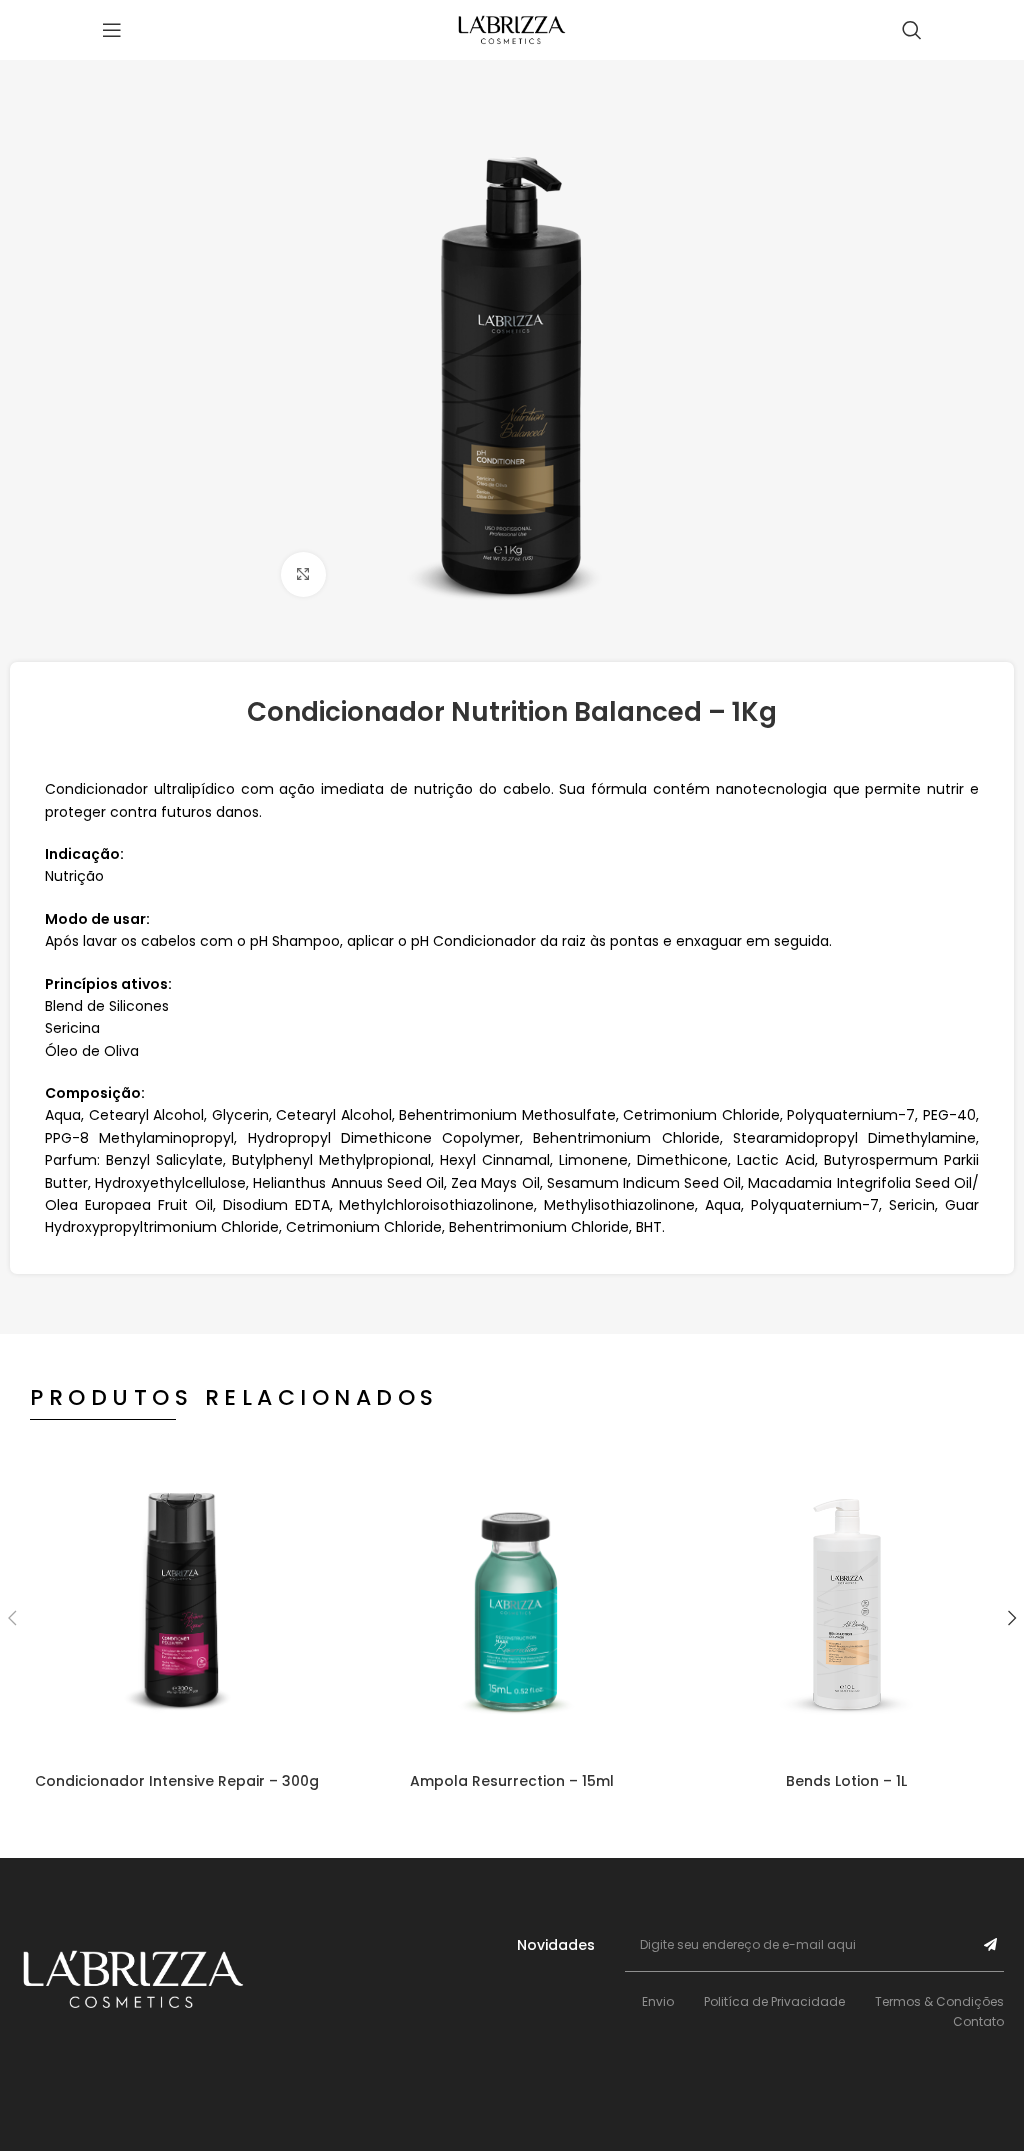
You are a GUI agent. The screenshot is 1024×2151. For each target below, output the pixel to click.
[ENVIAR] (990, 1944)
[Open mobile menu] (112, 30)
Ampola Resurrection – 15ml (512, 1781)
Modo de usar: (97, 919)
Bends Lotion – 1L (846, 1781)
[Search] (912, 30)
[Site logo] (512, 29)
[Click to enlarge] (303, 574)
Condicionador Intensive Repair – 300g (177, 1781)
